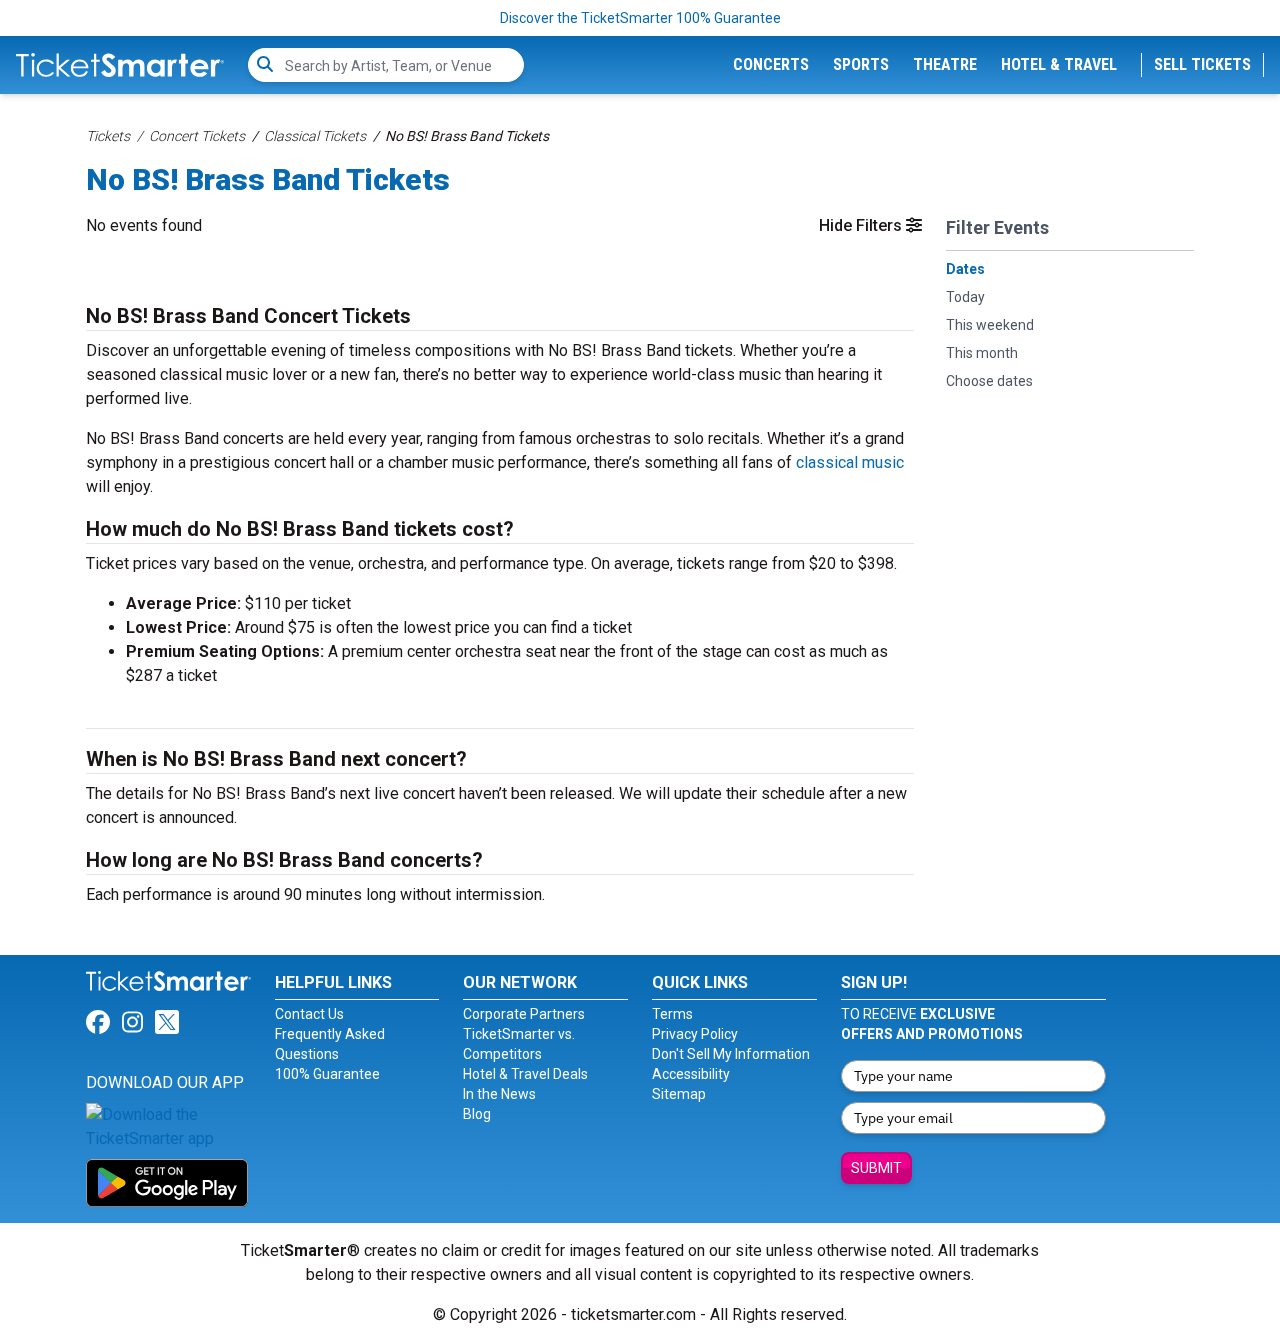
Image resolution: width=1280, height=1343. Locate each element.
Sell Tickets (1202, 64)
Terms (672, 1014)
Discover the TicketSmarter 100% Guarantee (640, 18)
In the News (499, 1094)
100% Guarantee (327, 1074)
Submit (876, 1168)
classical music (850, 462)
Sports (861, 64)
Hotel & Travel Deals (525, 1074)
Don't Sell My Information (731, 1054)
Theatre (945, 64)
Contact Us (309, 1014)
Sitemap (679, 1094)
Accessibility (691, 1074)
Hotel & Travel (1059, 64)
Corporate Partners (524, 1014)
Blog (477, 1114)
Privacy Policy (695, 1034)
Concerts (771, 64)
